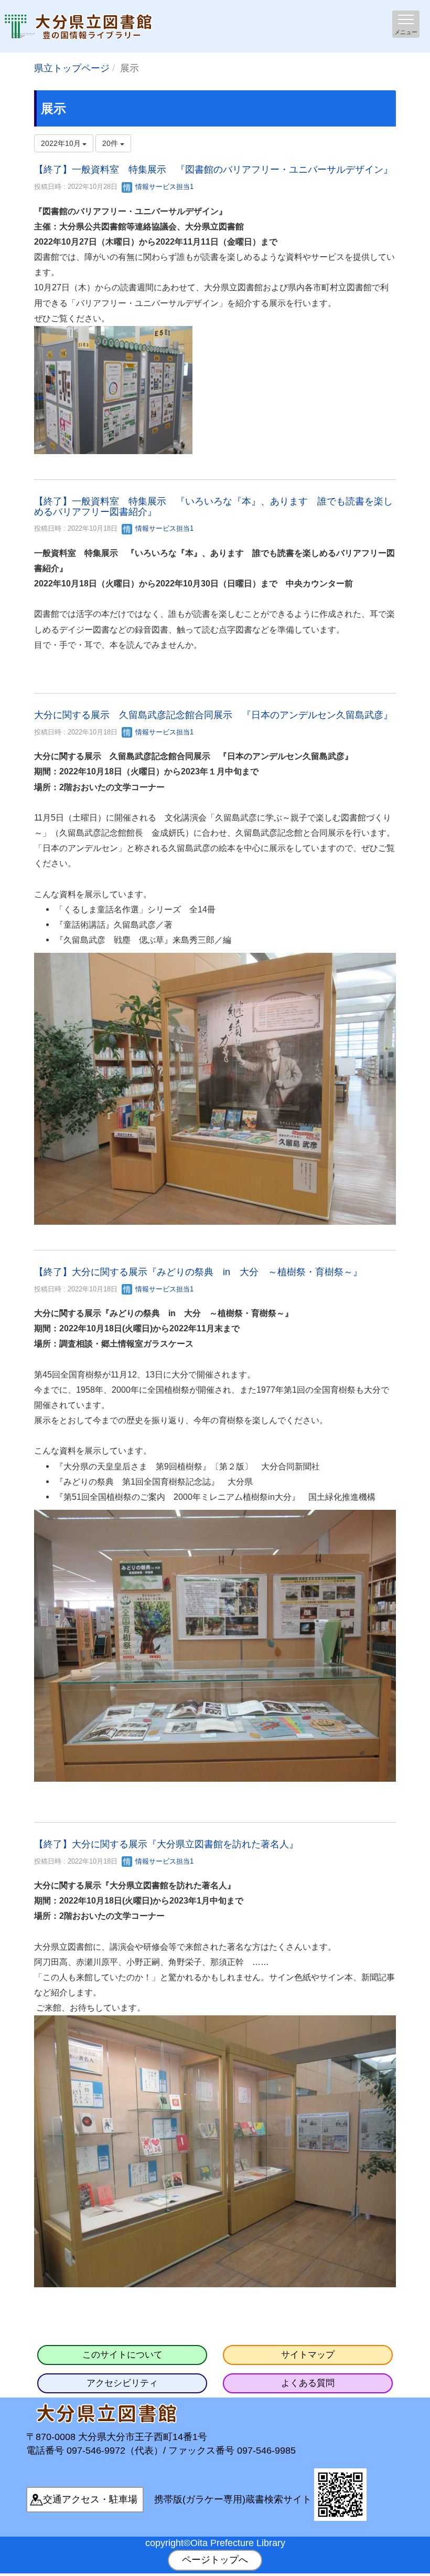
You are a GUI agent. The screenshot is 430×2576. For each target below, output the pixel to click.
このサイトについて (122, 2355)
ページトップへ (215, 2560)
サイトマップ (308, 2355)
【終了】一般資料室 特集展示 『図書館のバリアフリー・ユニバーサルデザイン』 (213, 170)
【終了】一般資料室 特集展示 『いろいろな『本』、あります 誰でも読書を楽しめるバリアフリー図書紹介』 (213, 507)
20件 (111, 143)
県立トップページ (72, 68)
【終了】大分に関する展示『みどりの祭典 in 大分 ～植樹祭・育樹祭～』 (198, 1272)
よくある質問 (308, 2383)
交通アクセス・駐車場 (90, 2499)
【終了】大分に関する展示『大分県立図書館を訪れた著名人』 (166, 1844)
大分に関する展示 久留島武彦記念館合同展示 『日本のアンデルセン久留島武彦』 (213, 715)
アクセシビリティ (122, 2383)
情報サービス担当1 (163, 187)
